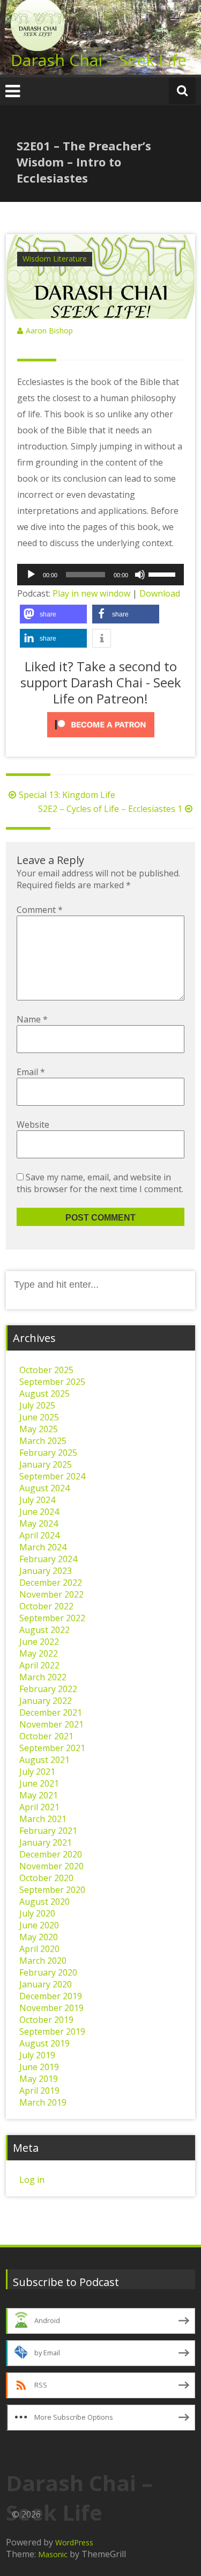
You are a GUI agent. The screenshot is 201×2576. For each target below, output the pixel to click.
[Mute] (140, 575)
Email (31, 1072)
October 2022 (46, 1606)
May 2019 (39, 2079)
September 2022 (52, 1618)
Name (32, 1019)
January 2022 (46, 1701)
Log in (32, 2180)
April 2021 (39, 1807)
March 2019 (43, 2102)
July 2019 (37, 2055)
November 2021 (51, 1724)
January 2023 (46, 1571)
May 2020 (39, 1937)
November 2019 (51, 2008)
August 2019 (44, 2043)
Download (160, 593)
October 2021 (46, 1736)
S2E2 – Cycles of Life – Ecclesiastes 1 (110, 809)
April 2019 (39, 2091)
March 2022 (43, 1677)
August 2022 (44, 1630)
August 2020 (44, 1902)
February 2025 (48, 1453)
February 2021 (48, 1831)
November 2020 (51, 1866)
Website (33, 1124)
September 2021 (52, 1748)
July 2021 (37, 1772)
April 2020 (39, 1949)
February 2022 (48, 1689)
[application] (100, 575)
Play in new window (91, 593)
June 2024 (39, 1512)
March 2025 (43, 1441)
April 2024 (39, 1535)
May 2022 (39, 1653)
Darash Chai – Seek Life (99, 60)
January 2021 (46, 1842)
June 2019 (39, 2067)
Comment (40, 910)
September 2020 (52, 1890)
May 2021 (39, 1795)
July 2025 (37, 1405)
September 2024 (52, 1476)
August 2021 (44, 1760)
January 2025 (46, 1464)
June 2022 (39, 1642)
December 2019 (51, 1996)
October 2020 (46, 1878)
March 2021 (43, 1819)
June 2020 (39, 1925)
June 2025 (39, 1417)
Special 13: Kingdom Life (67, 795)
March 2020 (43, 1961)
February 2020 (48, 1972)
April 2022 (39, 1665)
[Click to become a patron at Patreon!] (100, 725)
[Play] (31, 575)
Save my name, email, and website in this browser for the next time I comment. (100, 1183)
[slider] (163, 574)
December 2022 (51, 1583)
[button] (53, 614)
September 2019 (52, 2031)
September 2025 (52, 1382)
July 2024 (37, 1500)
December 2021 (51, 1713)
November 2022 (51, 1594)
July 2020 (37, 1913)
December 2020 (51, 1854)
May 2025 (39, 1429)
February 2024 (48, 1559)
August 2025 (44, 1394)
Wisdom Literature (55, 259)
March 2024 (43, 1547)
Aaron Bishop (49, 331)
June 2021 (39, 1783)
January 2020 (46, 1984)
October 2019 (46, 2020)
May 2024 (39, 1523)
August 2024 (44, 1488)
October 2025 (46, 1370)
